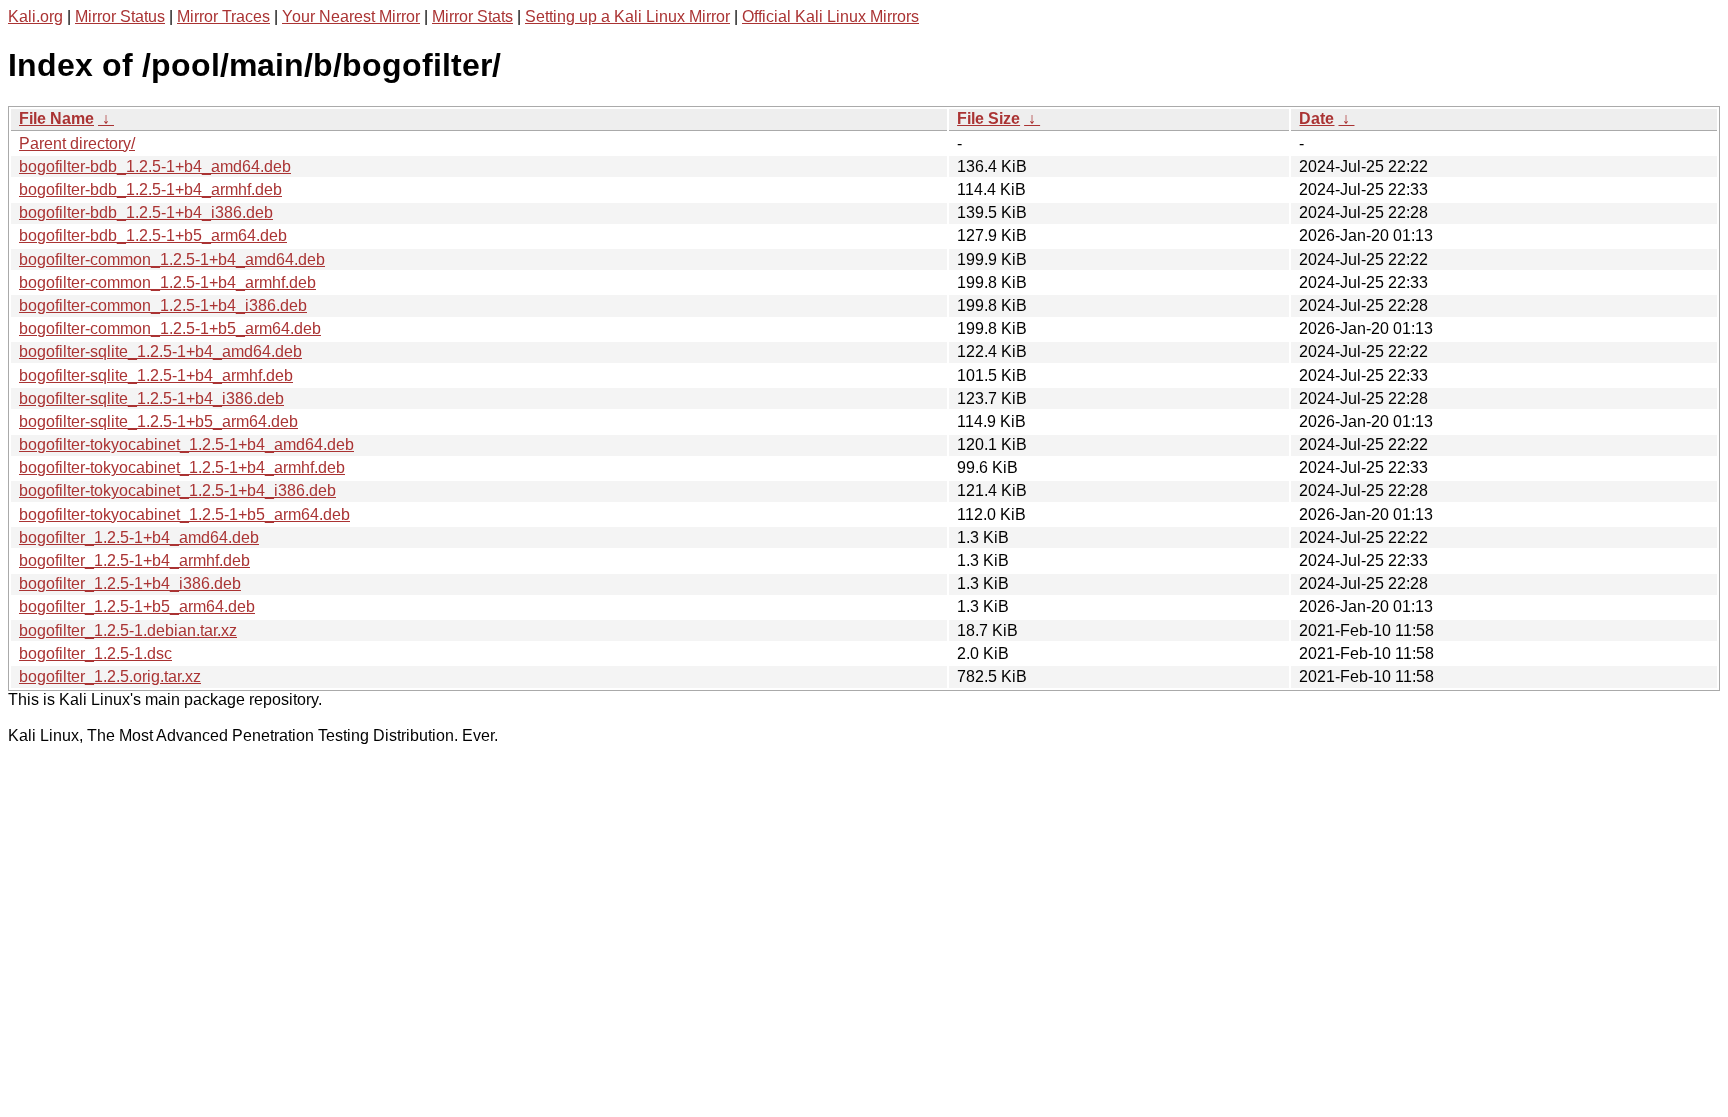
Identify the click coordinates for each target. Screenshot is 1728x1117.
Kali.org (35, 16)
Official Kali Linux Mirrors (830, 16)
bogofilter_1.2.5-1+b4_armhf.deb (134, 560)
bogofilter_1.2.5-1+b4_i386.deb (130, 583)
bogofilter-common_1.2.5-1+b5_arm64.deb (170, 328)
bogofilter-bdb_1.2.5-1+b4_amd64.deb (155, 166)
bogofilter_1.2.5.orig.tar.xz (110, 676)
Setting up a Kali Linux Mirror (627, 16)
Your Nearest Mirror (351, 16)
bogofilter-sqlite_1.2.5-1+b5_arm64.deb (158, 421)
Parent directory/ (77, 143)
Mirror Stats (472, 16)
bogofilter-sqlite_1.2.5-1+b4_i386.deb (151, 398)
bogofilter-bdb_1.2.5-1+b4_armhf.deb (150, 189)
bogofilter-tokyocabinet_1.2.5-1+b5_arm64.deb (184, 514)
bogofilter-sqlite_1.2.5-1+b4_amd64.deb (160, 351)
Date (1316, 118)
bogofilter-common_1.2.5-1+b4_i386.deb (163, 305)
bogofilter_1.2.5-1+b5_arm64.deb (137, 606)
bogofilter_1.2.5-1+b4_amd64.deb (139, 537)
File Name (56, 118)
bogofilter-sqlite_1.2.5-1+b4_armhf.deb (156, 375)
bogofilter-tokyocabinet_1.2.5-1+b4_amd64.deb (186, 444)
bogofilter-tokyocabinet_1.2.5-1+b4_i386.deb (177, 490)
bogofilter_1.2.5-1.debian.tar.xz (128, 630)
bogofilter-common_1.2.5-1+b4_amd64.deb (172, 259)
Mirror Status (120, 16)
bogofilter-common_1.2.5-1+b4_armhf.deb (167, 282)
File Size (988, 118)
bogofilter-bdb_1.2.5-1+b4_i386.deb (146, 212)
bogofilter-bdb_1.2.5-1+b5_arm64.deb (153, 235)
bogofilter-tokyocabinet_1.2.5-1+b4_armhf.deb (182, 467)
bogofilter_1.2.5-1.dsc (95, 653)
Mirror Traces (223, 16)
